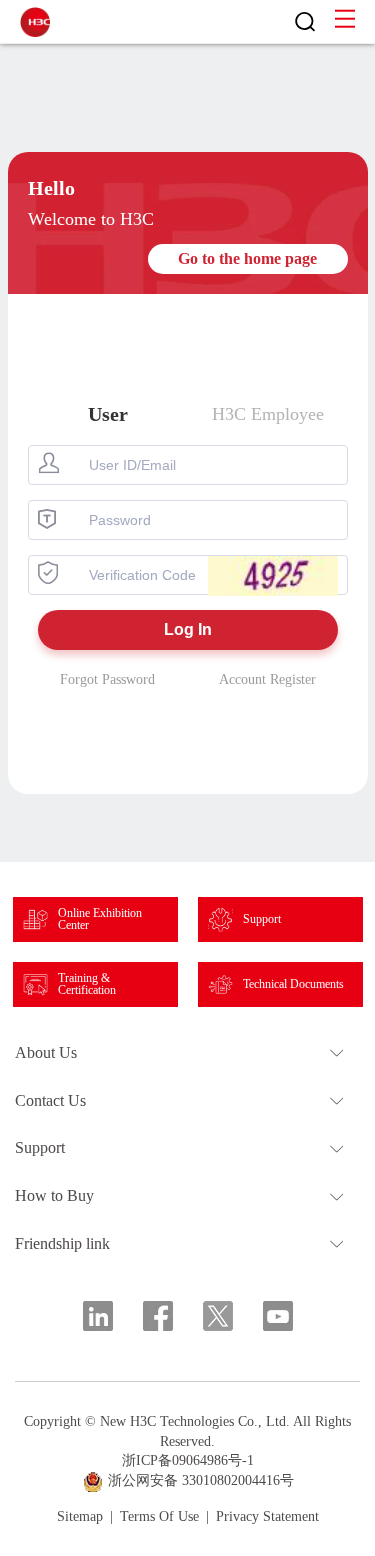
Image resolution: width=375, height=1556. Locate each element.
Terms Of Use (159, 1517)
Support (262, 919)
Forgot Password (107, 679)
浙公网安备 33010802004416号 (201, 1480)
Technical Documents (293, 984)
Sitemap (80, 1517)
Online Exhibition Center (100, 919)
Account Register (267, 679)
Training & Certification (87, 984)
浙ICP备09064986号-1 (188, 1460)
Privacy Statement (267, 1517)
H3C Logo (35, 22)
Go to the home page (247, 258)
